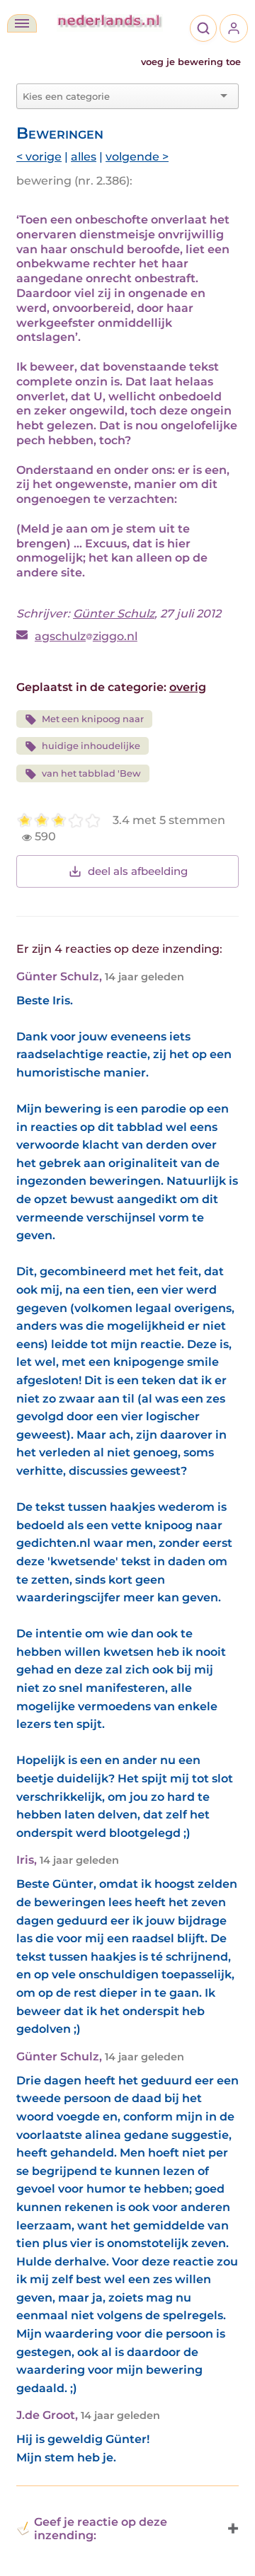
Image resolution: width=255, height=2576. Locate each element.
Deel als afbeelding (138, 871)
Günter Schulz (114, 614)
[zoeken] (203, 28)
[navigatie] (22, 23)
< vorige (39, 157)
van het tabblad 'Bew (91, 773)
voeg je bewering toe (191, 62)
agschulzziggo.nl (86, 636)
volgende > (137, 157)
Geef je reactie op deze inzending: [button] (101, 2529)
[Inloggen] (234, 28)
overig (188, 687)
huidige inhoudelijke (91, 746)
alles (84, 157)
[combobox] (119, 96)
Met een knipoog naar (93, 719)
